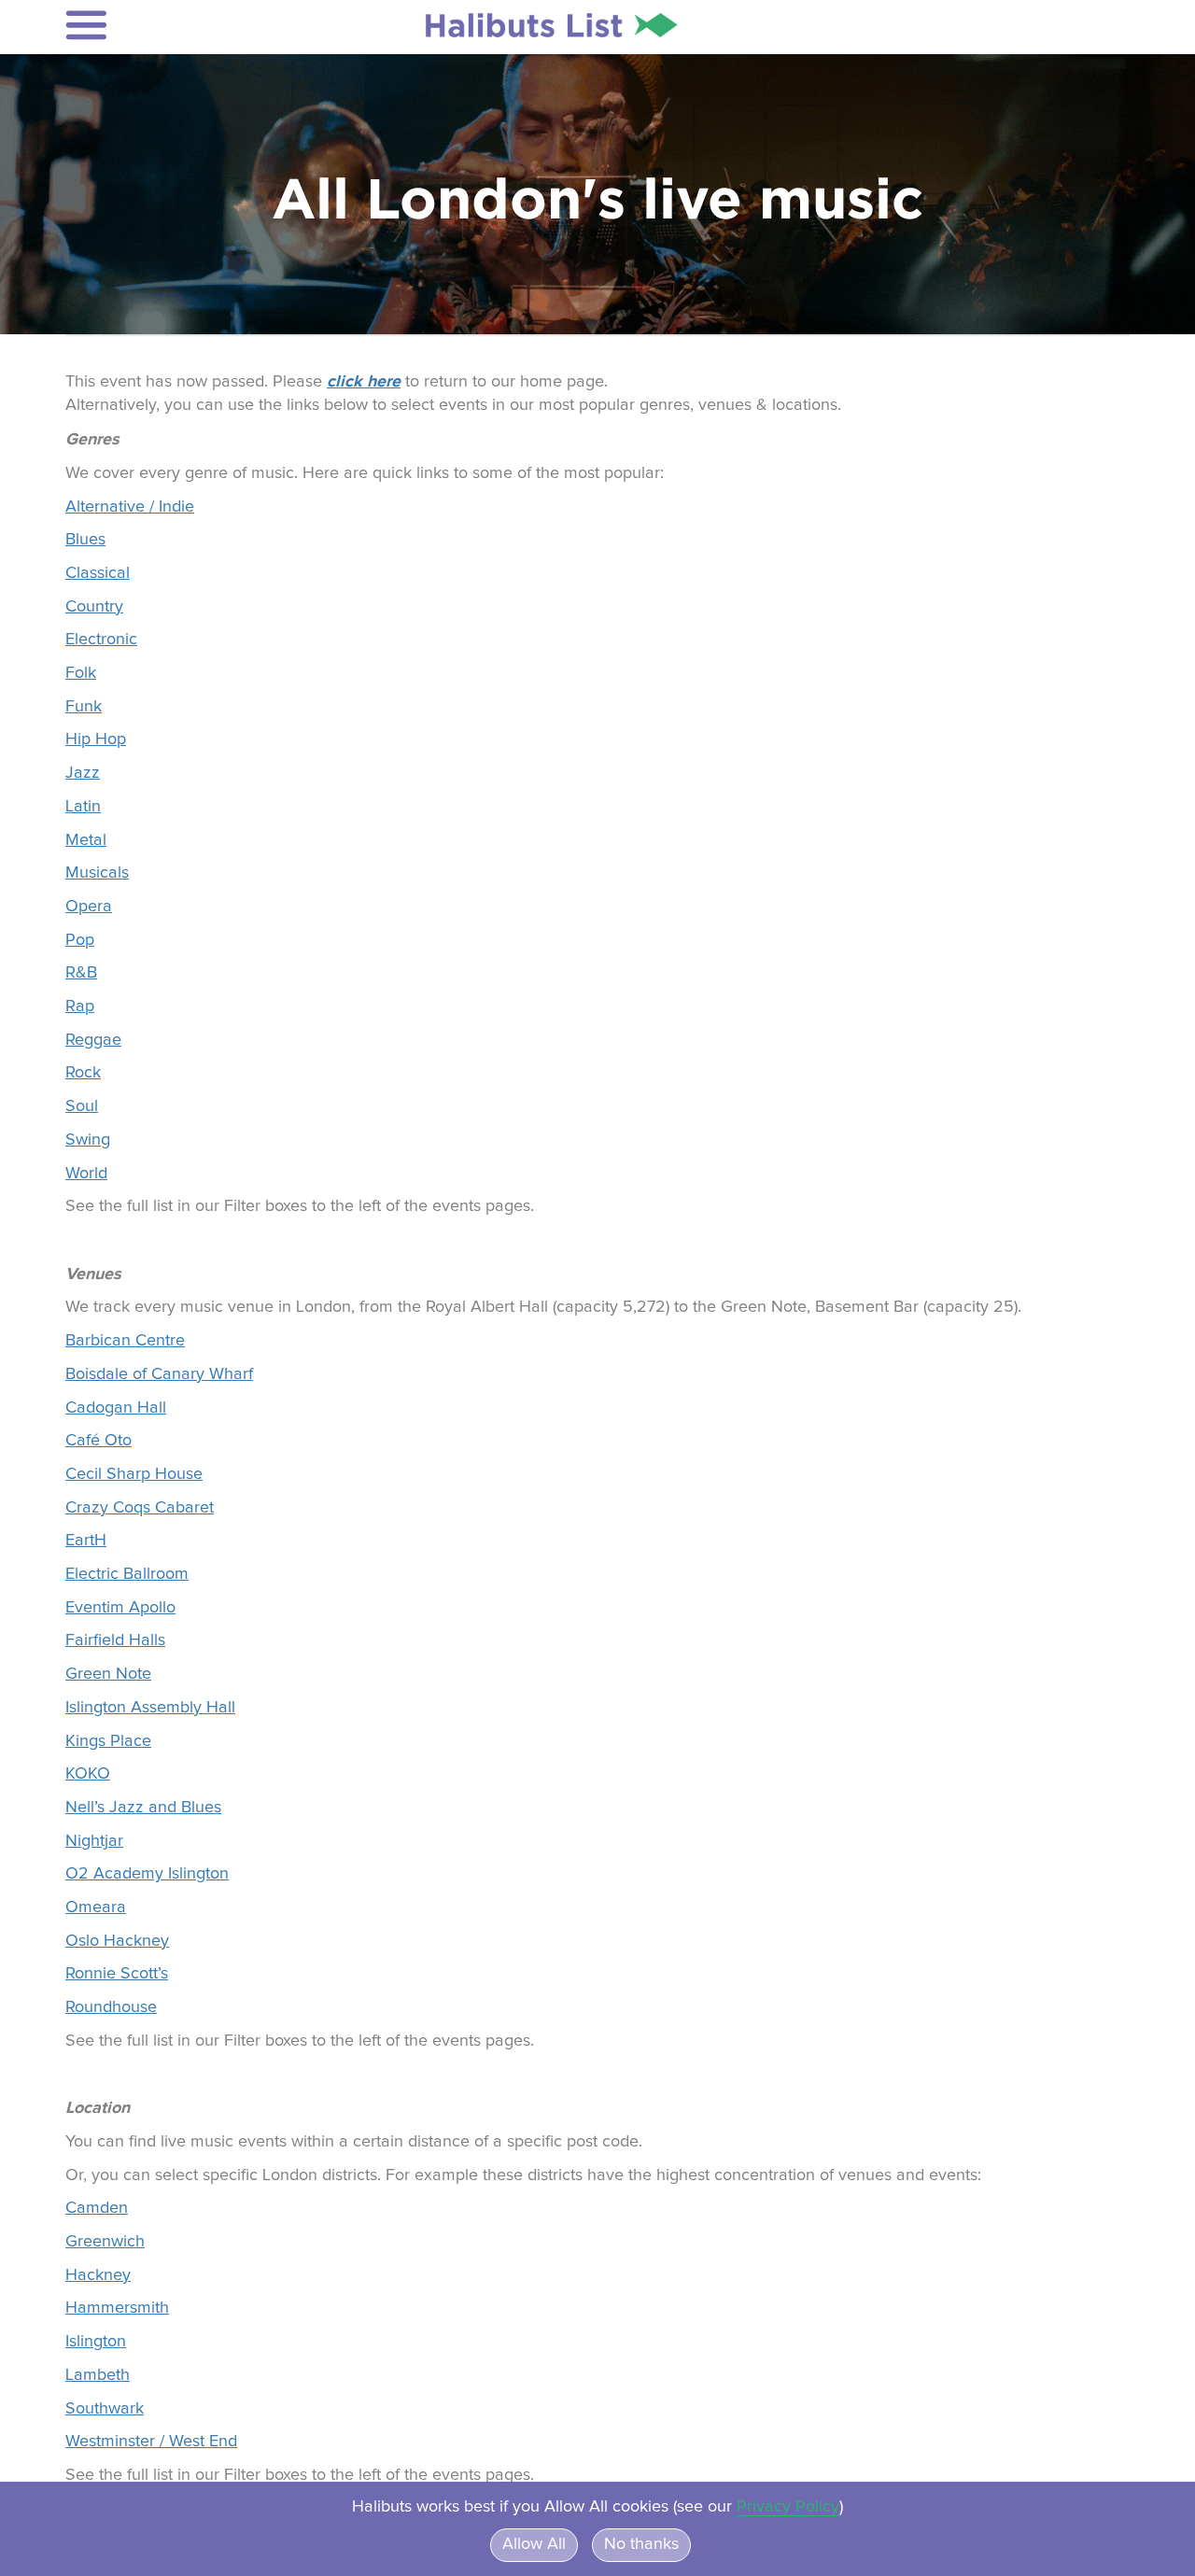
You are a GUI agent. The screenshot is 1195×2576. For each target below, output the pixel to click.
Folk (81, 673)
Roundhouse (111, 2007)
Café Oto (98, 1441)
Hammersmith (117, 2308)
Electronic (101, 640)
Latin (83, 807)
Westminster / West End (151, 2442)
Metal (86, 840)
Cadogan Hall (116, 1408)
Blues (85, 540)
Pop (80, 940)
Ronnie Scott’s (117, 1974)
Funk (84, 707)
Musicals (97, 873)
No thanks (641, 2544)
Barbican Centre (125, 1341)
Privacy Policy (788, 2507)
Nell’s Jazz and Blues (143, 1808)
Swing (88, 1140)
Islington (96, 2342)
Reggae (93, 1040)
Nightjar (94, 1841)
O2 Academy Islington (147, 1874)
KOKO (88, 1774)
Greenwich (105, 2242)
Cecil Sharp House (134, 1474)
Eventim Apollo (120, 1608)
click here (364, 381)
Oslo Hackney (117, 1941)
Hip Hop (96, 739)
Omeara (96, 1907)
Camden (97, 2208)
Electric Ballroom (127, 1574)
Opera (89, 907)
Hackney (98, 2275)
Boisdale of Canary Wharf (159, 1374)
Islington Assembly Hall (150, 1708)
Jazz (83, 773)
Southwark (105, 2409)
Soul (82, 1106)
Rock (83, 1073)
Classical (98, 573)
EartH (86, 1541)
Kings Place (108, 1741)
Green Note (108, 1674)
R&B (81, 973)
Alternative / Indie (130, 507)
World (86, 1174)
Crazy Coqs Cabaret (140, 1508)
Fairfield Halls (115, 1640)
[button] (188, 25)
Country (94, 607)
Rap (80, 1006)
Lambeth (98, 2375)
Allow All (534, 2544)
